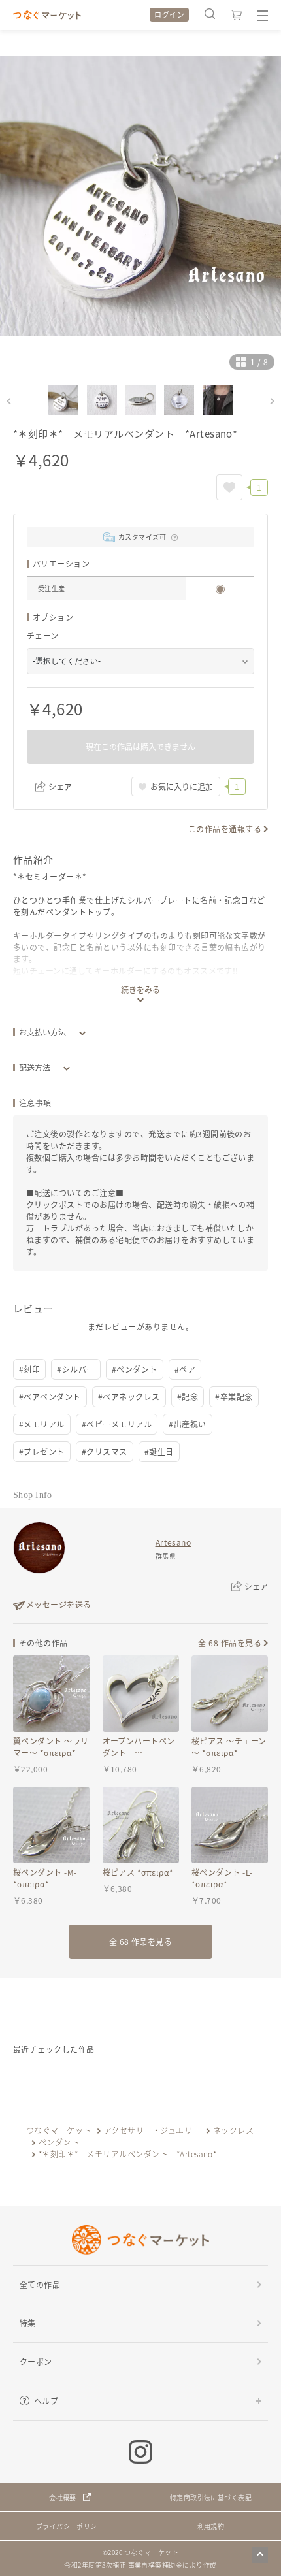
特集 (28, 2323)
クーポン (36, 2361)
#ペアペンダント (50, 1396)
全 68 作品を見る (230, 1643)
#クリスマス (105, 1451)
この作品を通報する (225, 829)
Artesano (174, 1542)
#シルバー (75, 1369)
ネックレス (233, 2130)
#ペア (185, 1369)
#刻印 (29, 1369)
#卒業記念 (234, 1396)
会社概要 (63, 2497)
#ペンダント (135, 1369)
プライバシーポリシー (70, 2526)
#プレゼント (42, 1451)
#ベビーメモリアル (117, 1424)
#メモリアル (42, 1424)
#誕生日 (159, 1451)
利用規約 (211, 2526)
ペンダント (59, 2142)
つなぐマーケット (59, 2130)
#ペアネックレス (129, 1396)
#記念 (188, 1396)
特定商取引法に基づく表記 (211, 2497)
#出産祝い (187, 1424)
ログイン (169, 14)
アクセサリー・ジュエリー (152, 2130)
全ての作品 (40, 2284)
